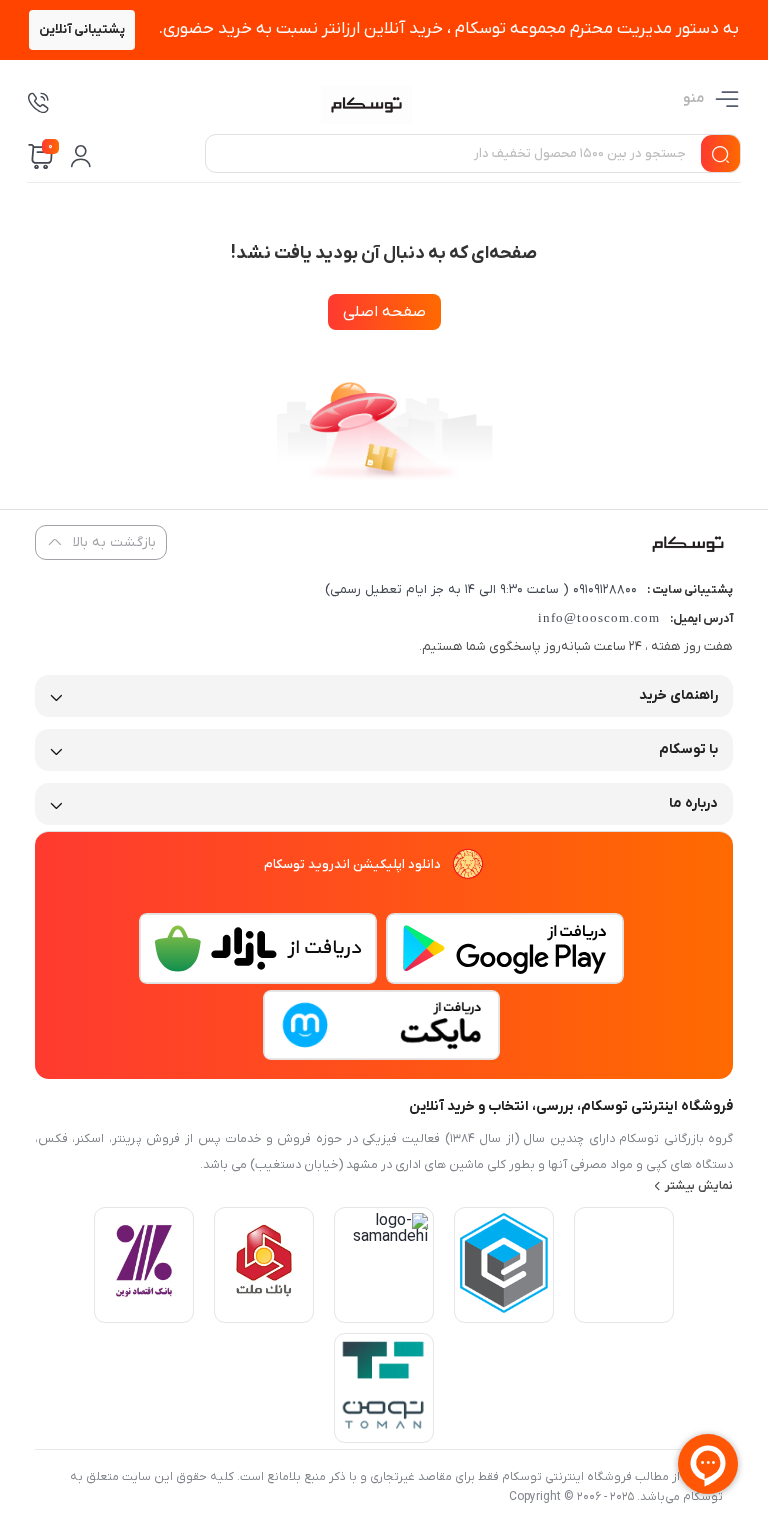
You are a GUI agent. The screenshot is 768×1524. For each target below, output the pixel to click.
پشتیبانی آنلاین (82, 29)
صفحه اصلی (384, 312)
